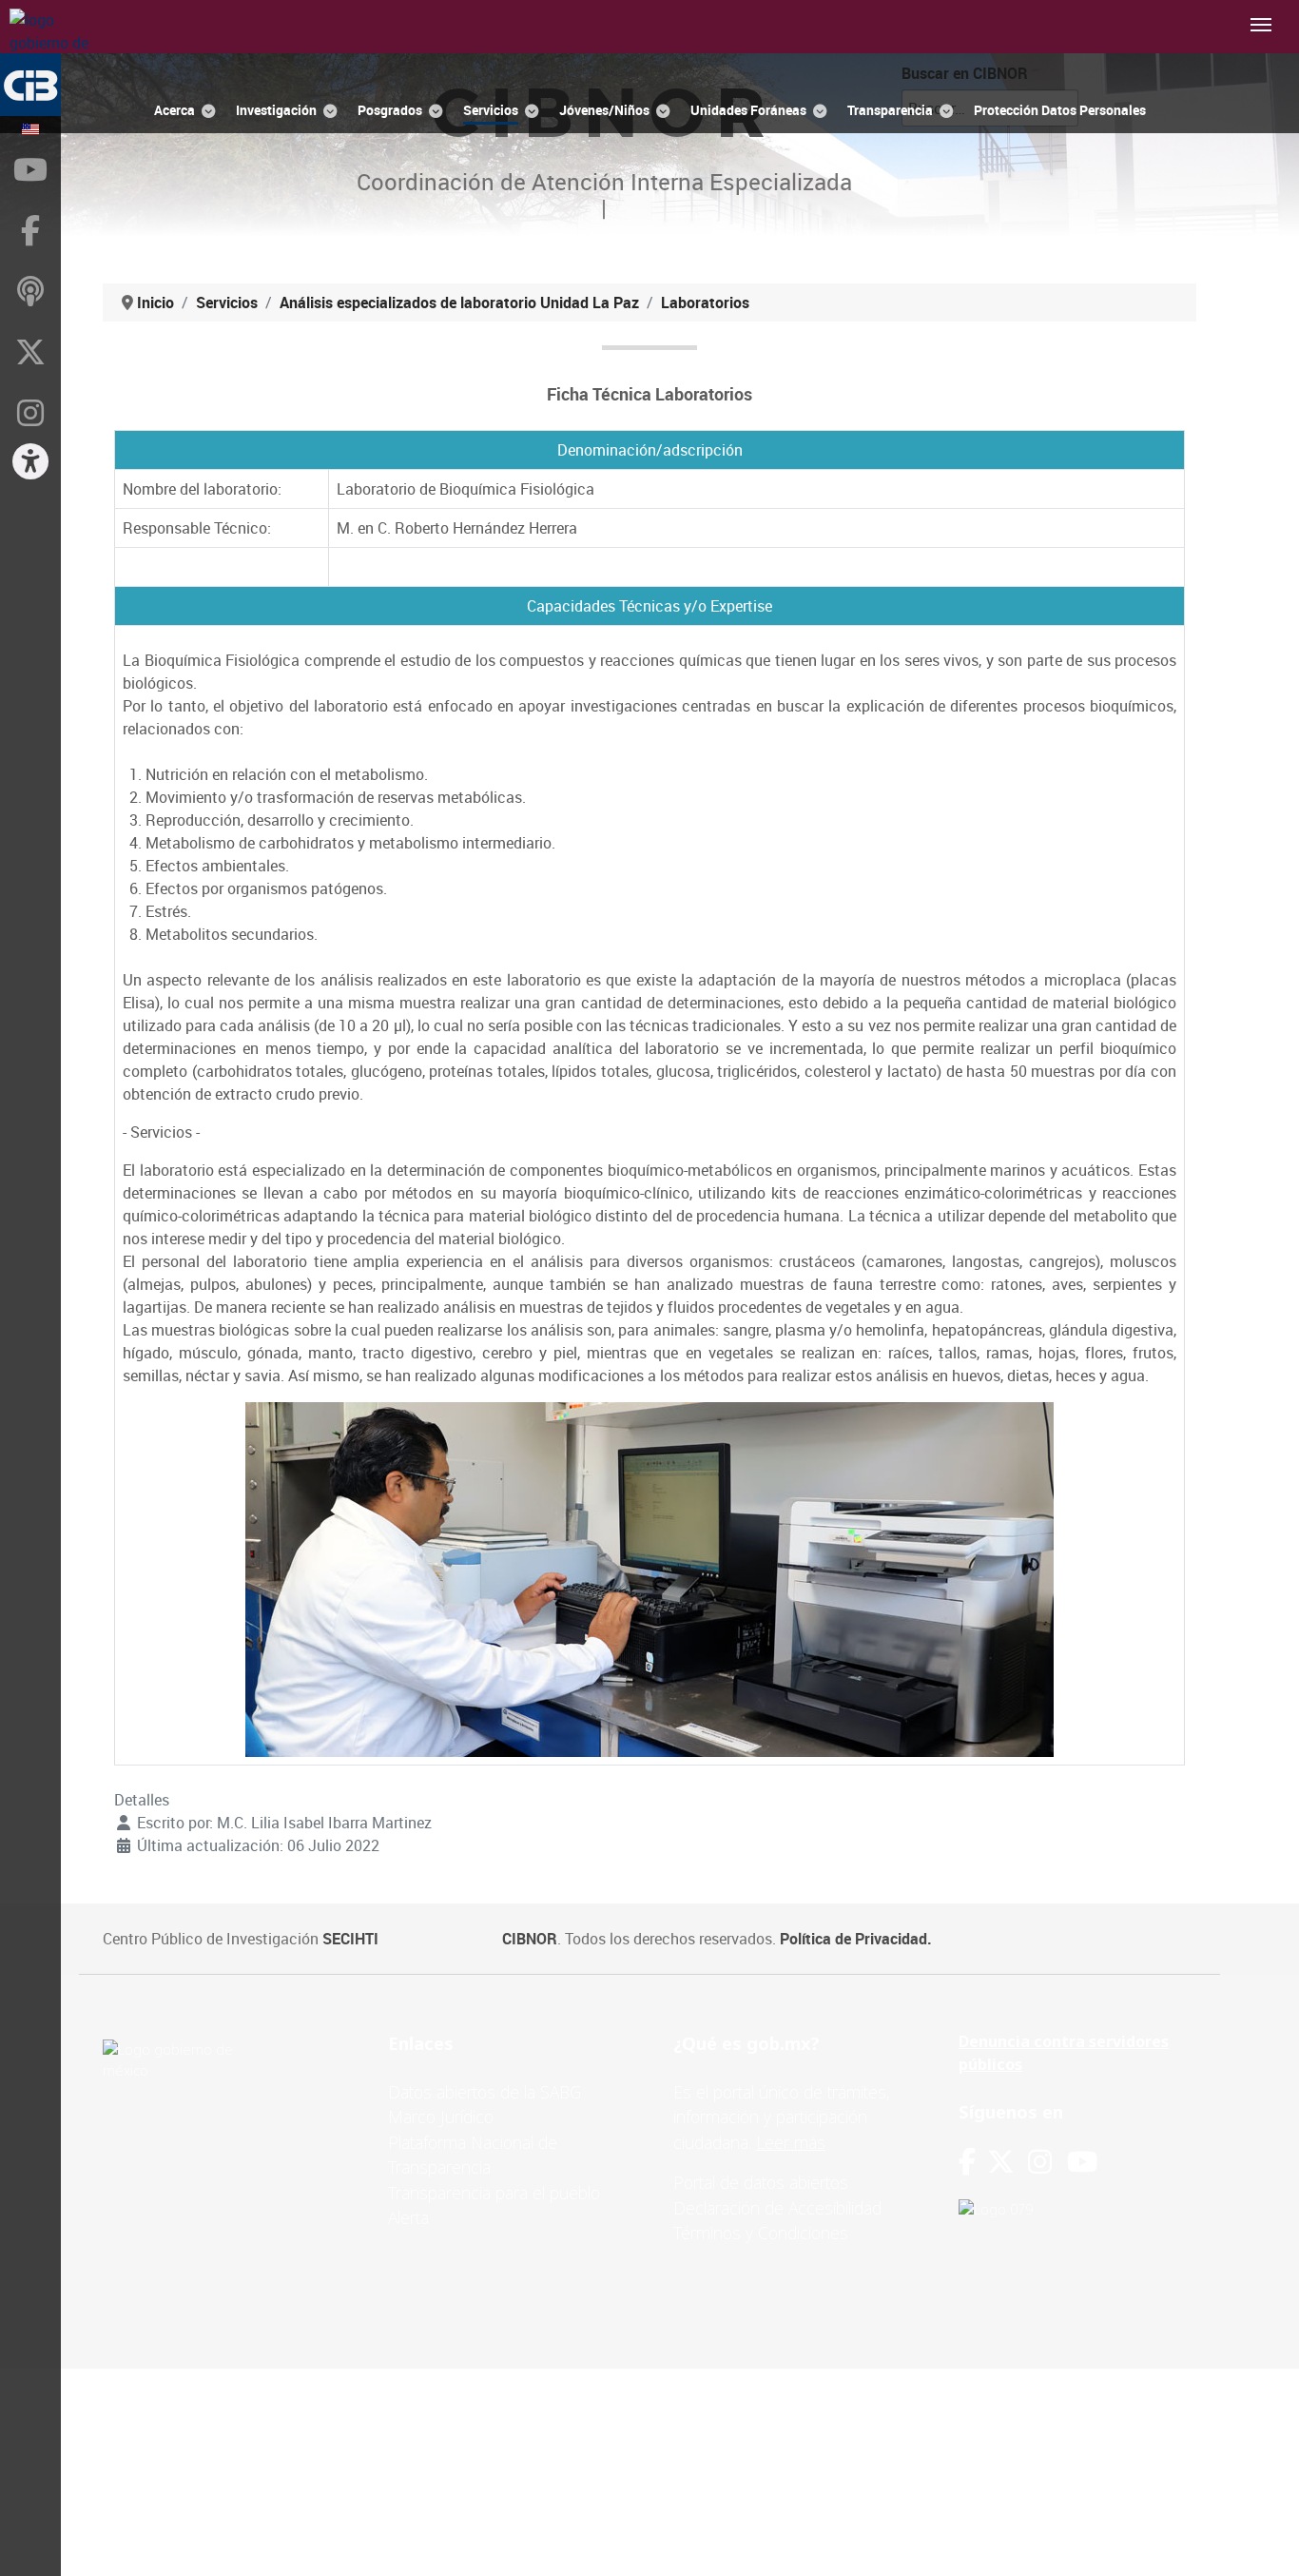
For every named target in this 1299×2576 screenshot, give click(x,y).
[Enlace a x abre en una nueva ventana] (1008, 2162)
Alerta (408, 2217)
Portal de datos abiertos (761, 2182)
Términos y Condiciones (761, 2233)
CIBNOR (530, 1939)
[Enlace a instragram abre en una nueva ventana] (1040, 2162)
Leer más (791, 2142)
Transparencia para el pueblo (494, 2193)
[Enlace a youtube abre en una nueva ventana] (1082, 2162)
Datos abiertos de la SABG (485, 2092)
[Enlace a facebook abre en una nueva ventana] (967, 2162)
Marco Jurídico (441, 2117)
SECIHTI (350, 1939)
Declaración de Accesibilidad (777, 2208)
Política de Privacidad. (856, 1939)
